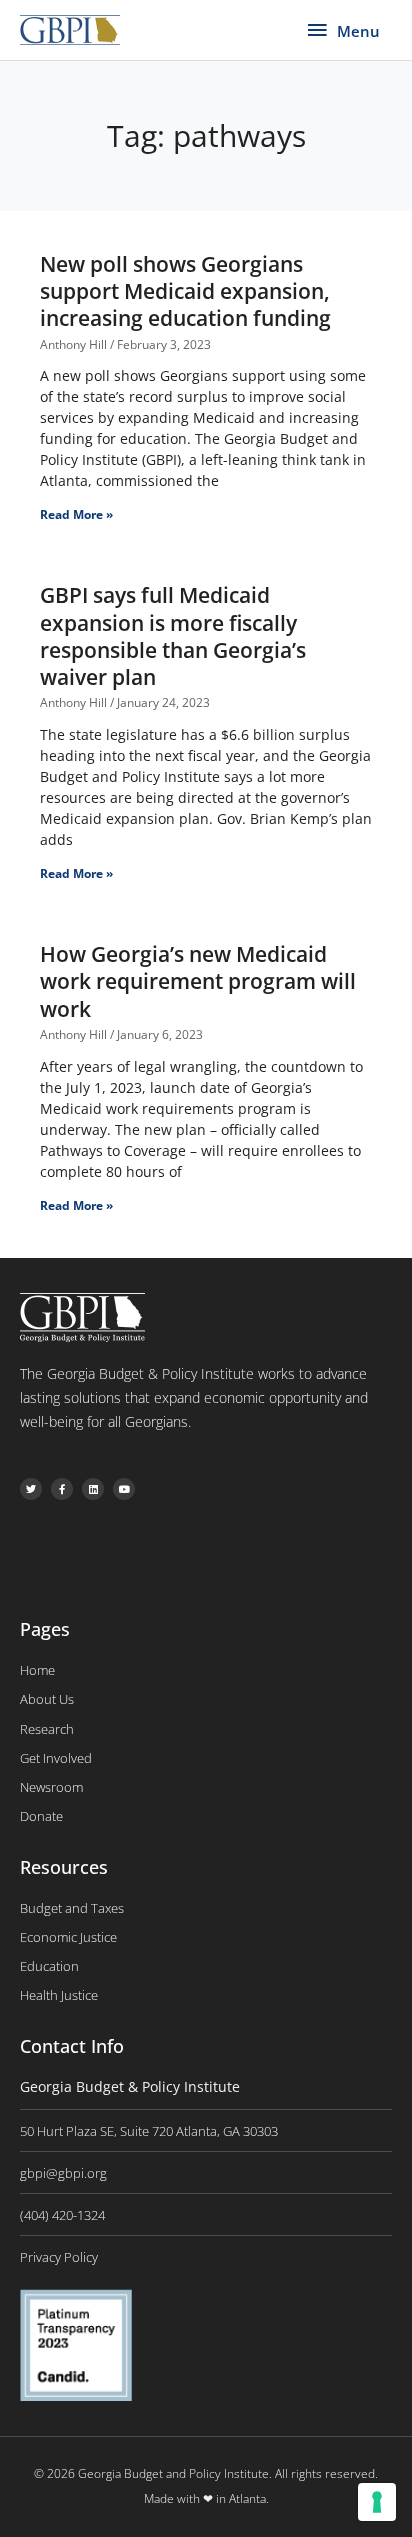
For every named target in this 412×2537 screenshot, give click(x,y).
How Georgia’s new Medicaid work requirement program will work (198, 981)
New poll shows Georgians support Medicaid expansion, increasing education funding (185, 291)
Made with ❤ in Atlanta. (206, 2498)
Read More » (76, 514)
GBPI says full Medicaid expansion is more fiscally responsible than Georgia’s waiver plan (173, 636)
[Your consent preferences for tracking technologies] (377, 2502)
